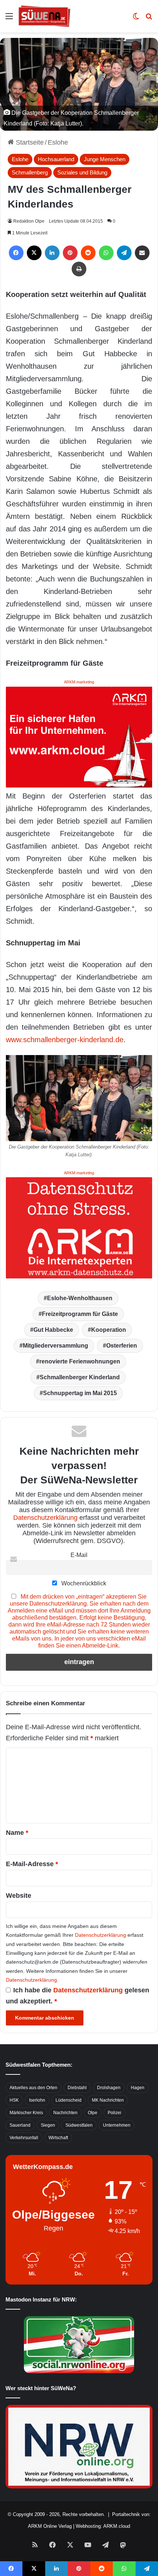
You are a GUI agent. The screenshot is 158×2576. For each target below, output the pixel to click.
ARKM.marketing (79, 682)
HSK (14, 2100)
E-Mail (79, 1555)
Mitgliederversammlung (55, 1346)
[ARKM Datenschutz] (79, 1227)
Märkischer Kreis (26, 2113)
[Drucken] (79, 269)
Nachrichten (65, 2113)
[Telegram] (124, 253)
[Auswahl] (9, 19)
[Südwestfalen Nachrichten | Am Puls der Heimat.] (44, 16)
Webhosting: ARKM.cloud (103, 2526)
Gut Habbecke (53, 1330)
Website (19, 1896)
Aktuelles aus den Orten (33, 2088)
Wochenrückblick (83, 1583)
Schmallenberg (30, 172)
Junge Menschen (105, 159)
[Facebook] (16, 253)
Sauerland (20, 2125)
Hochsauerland (56, 159)
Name (17, 1833)
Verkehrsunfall (24, 2138)
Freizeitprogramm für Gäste (80, 1314)
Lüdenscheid (69, 2100)
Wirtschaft (58, 2138)
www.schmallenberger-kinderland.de (65, 1040)
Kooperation (109, 1330)
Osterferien (122, 1346)
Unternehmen (117, 2125)
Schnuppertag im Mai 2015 (80, 1393)
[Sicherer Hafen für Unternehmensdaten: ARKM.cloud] (79, 736)
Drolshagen (109, 2088)
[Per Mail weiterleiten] (142, 253)
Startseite (29, 142)
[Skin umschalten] (136, 19)
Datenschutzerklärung (45, 1518)
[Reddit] (88, 253)
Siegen (48, 2125)
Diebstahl (77, 2088)
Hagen (138, 2088)
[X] (34, 253)
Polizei (114, 2113)
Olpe (93, 2113)
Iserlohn (37, 2100)
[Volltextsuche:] (149, 19)
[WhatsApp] (106, 253)
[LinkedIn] (52, 253)
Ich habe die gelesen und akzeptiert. (78, 1996)
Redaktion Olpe (29, 221)
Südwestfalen (79, 2125)
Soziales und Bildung (82, 172)
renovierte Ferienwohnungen (80, 1361)
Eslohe (58, 142)
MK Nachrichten (108, 2100)
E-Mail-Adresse (32, 1864)
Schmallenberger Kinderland (80, 1377)
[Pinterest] (70, 253)
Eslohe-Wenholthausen (80, 1298)
